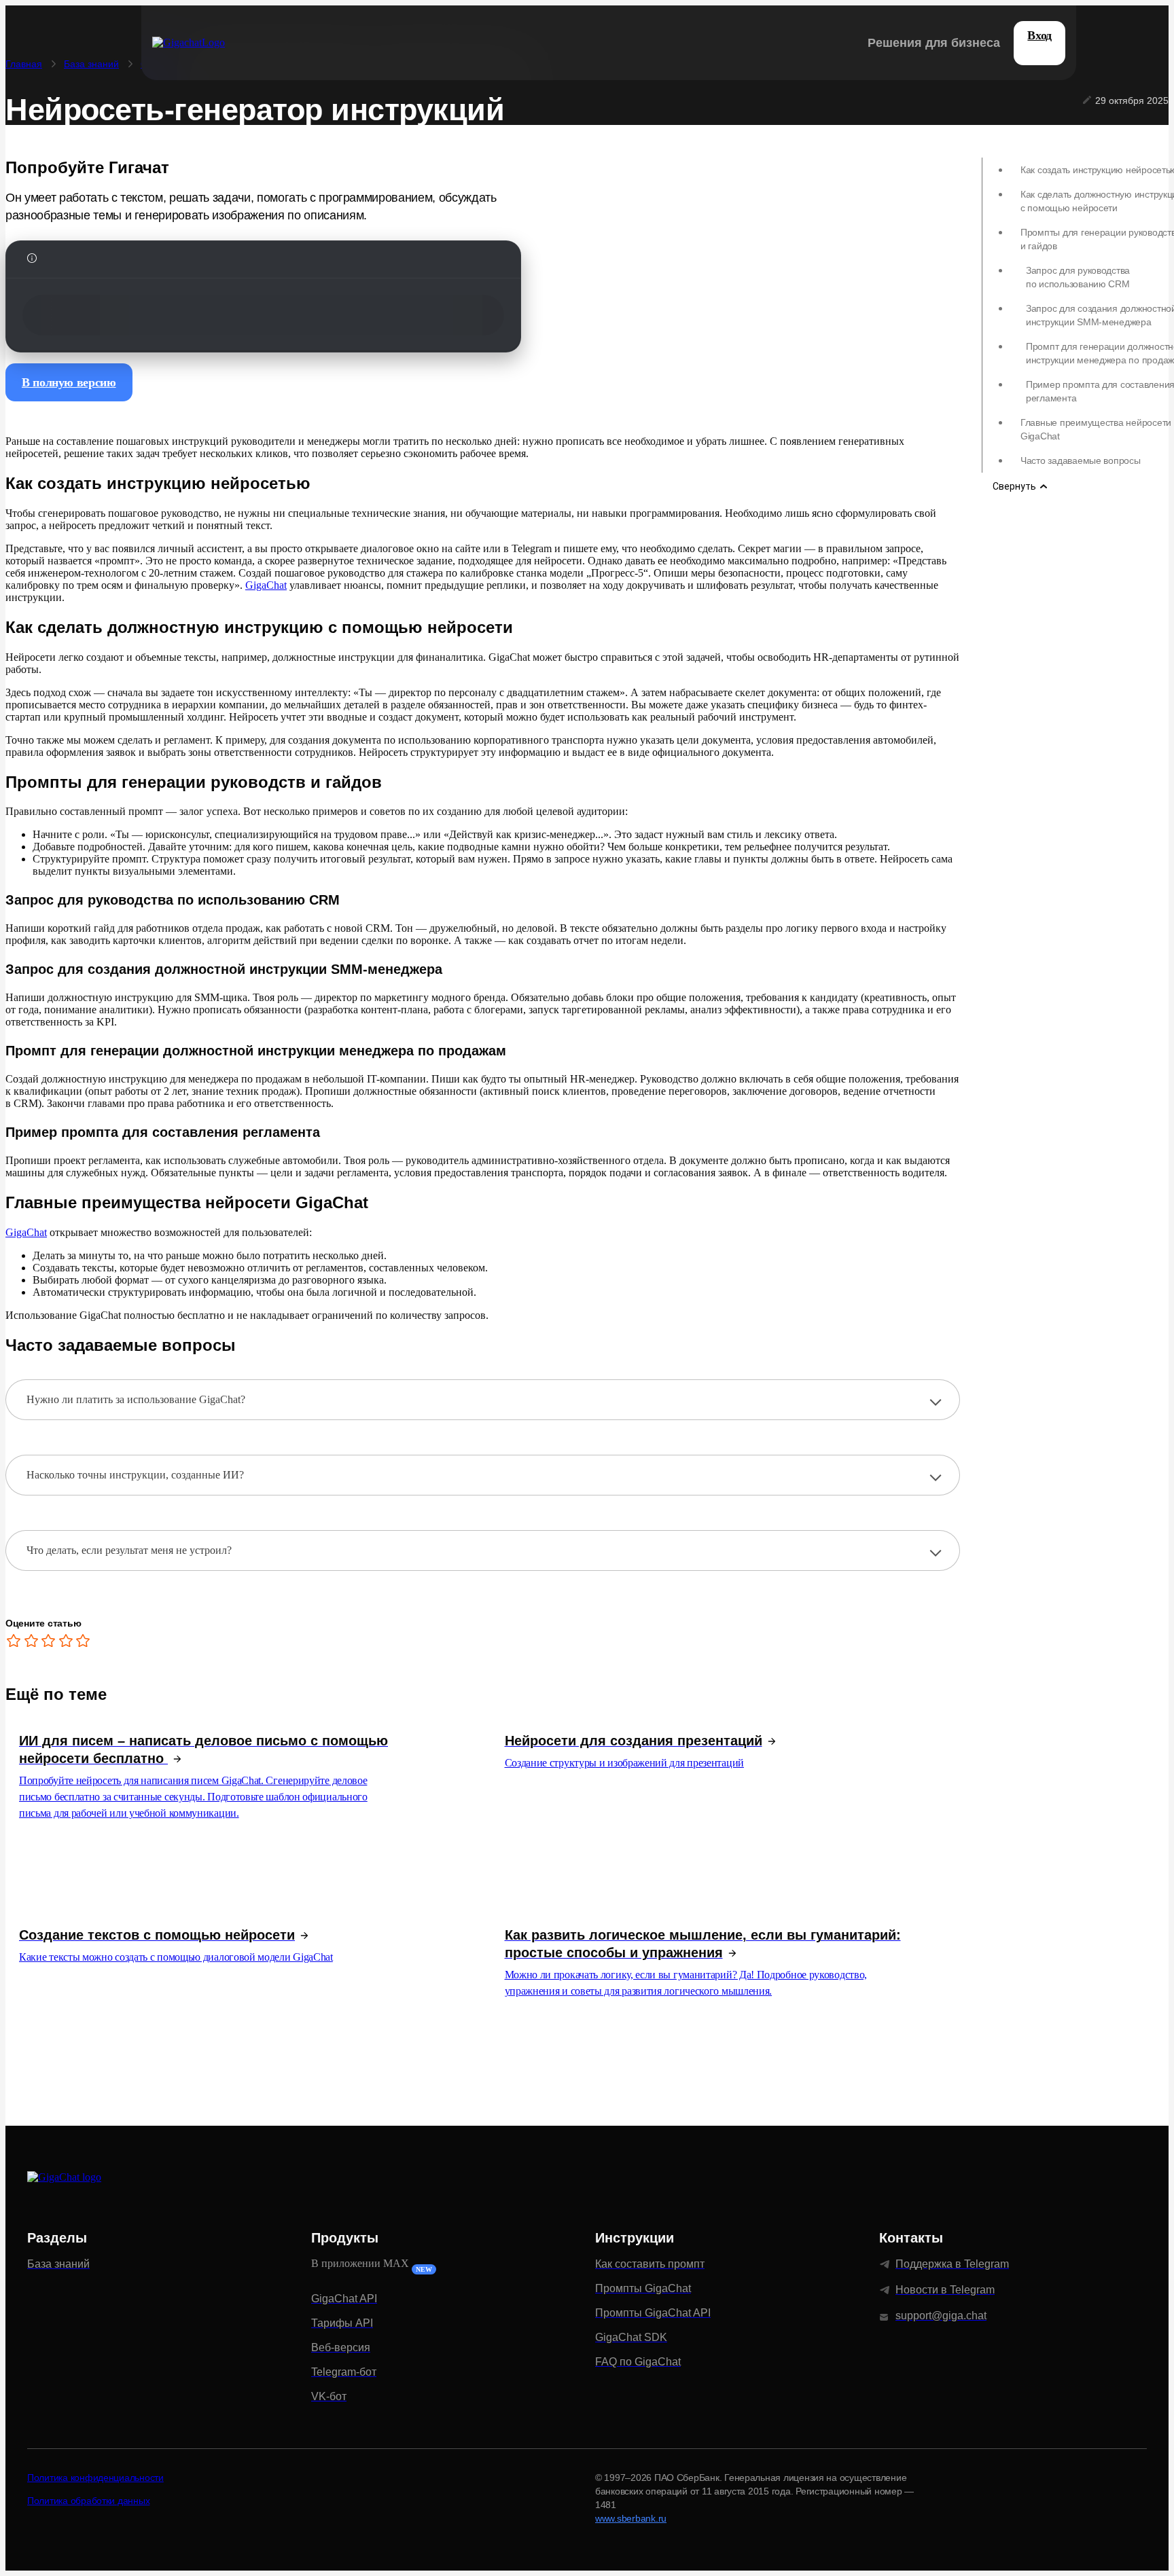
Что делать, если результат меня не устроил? (129, 1550)
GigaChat (266, 585)
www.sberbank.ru (631, 2518)
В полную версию (69, 382)
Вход (1039, 35)
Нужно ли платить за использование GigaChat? (136, 1399)
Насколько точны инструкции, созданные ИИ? (135, 1475)
